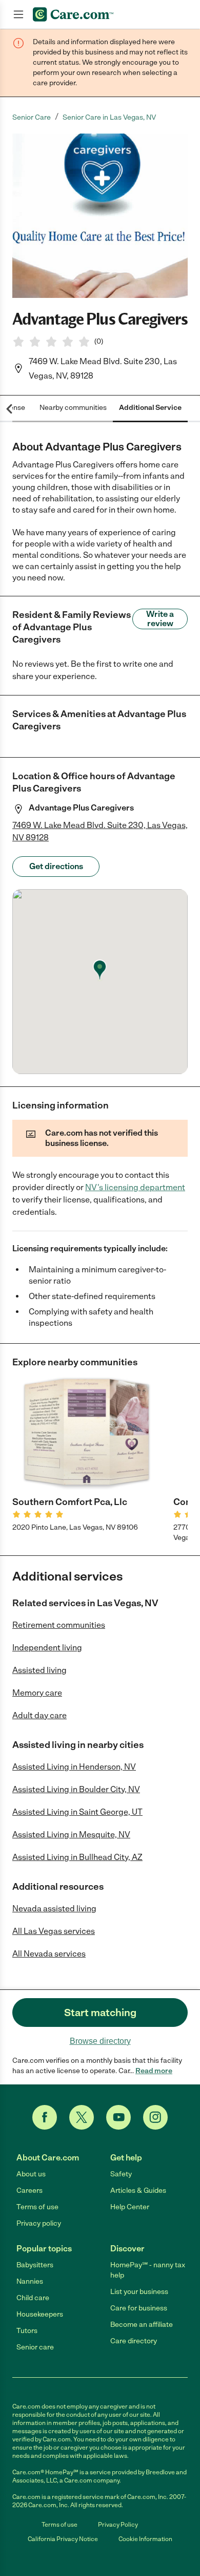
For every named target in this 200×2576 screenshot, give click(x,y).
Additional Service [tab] (150, 408)
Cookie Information (145, 2539)
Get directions (56, 866)
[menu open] (18, 14)
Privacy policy (39, 2223)
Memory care (37, 1693)
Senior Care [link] (32, 117)
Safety (121, 2174)
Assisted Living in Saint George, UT (77, 1812)
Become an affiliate (142, 2325)
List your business (139, 2292)
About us (31, 2174)
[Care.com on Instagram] (155, 2117)
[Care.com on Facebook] (45, 2117)
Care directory (134, 2341)
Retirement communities (59, 1625)
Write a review (160, 619)
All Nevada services (49, 1954)
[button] (100, 216)
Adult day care (39, 1715)
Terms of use (37, 2207)
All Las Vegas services (54, 1931)
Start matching (100, 2013)
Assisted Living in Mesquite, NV (71, 1835)
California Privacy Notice (63, 2539)
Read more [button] (154, 2071)
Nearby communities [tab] (73, 408)
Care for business (139, 2308)
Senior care (35, 2347)
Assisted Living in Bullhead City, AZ (77, 1857)
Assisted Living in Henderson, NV (74, 1767)
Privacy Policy (118, 2525)
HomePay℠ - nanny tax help (148, 2270)
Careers (29, 2190)
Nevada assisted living (54, 1909)
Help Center (130, 2207)
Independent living (47, 1648)
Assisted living (39, 1670)
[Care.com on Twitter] (82, 2117)
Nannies (30, 2281)
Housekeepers (40, 2314)
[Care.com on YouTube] (118, 2117)
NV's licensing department (135, 1187)
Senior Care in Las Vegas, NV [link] (109, 117)
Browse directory (100, 2041)
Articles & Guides (138, 2190)
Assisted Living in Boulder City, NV (76, 1789)
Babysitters (35, 2265)
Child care (33, 2298)
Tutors (27, 2331)
